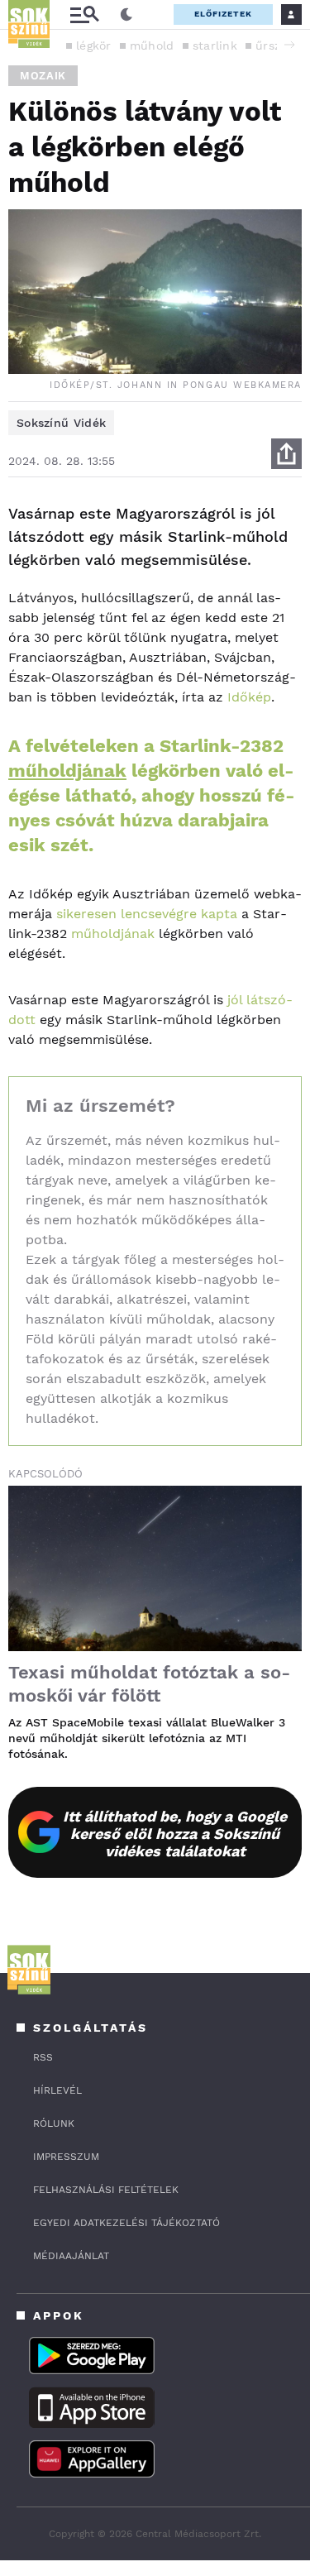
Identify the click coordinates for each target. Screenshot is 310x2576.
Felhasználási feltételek (106, 2190)
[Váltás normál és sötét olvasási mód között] (126, 15)
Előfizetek (223, 14)
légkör (94, 45)
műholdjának (67, 771)
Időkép (249, 697)
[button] (289, 45)
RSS (43, 2057)
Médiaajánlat (71, 2256)
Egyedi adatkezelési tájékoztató (126, 2223)
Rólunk (54, 2124)
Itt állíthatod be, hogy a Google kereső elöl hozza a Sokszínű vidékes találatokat (175, 1834)
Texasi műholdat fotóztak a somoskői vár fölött (149, 1684)
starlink (215, 45)
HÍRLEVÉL (57, 2090)
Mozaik (43, 76)
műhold (152, 45)
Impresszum (66, 2157)
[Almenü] (84, 14)
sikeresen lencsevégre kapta (147, 914)
